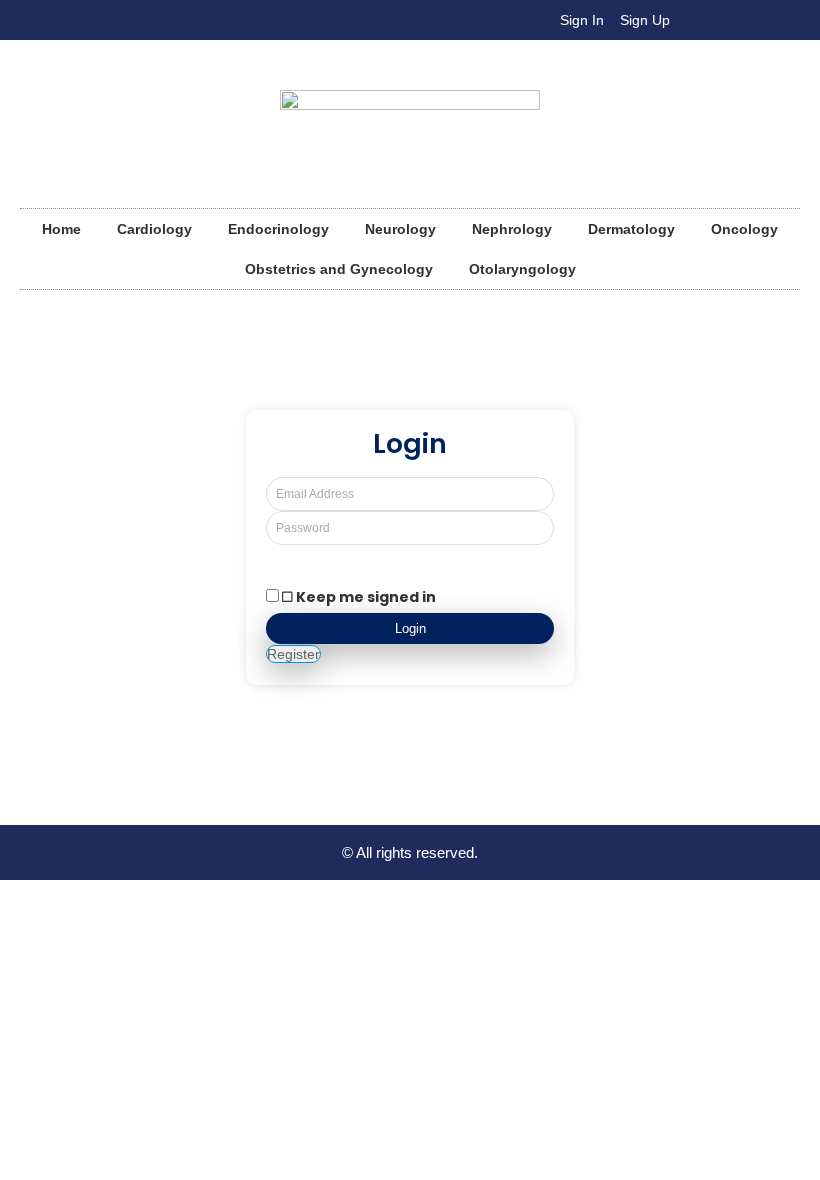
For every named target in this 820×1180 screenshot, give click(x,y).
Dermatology (631, 229)
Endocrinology (278, 229)
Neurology (400, 229)
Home (61, 229)
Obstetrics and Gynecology (339, 269)
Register (293, 654)
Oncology (744, 229)
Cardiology (154, 229)
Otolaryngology (522, 269)
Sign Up (645, 20)
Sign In (582, 20)
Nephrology (512, 229)
